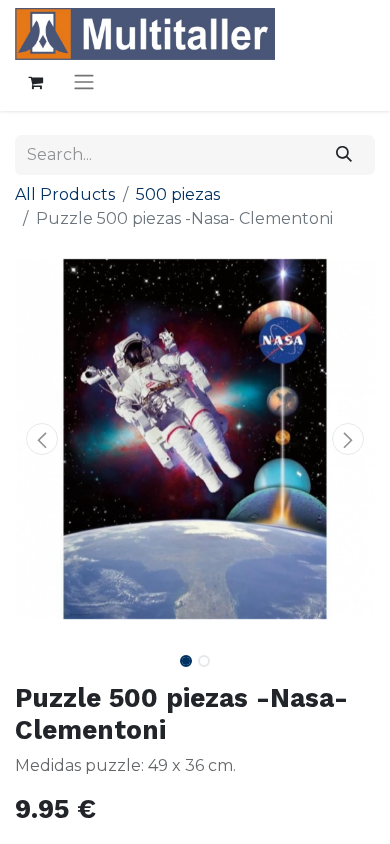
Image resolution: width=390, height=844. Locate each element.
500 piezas (178, 194)
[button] (42, 439)
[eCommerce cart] (35, 82)
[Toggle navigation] (84, 81)
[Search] (344, 155)
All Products (65, 194)
